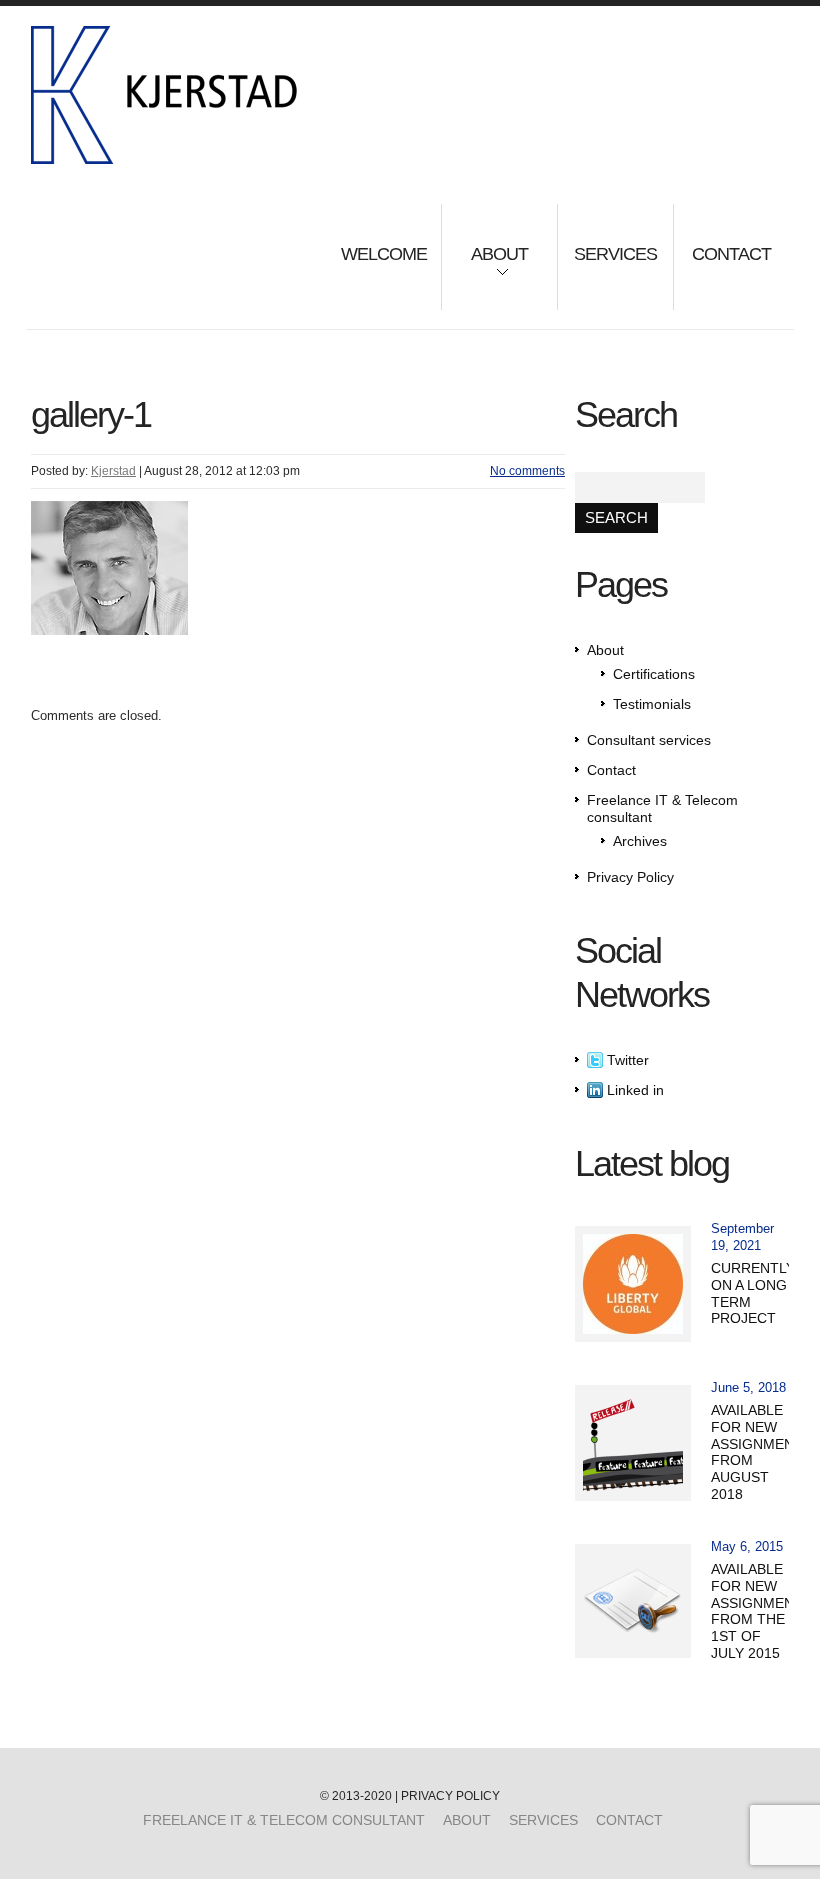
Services (615, 254)
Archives (640, 841)
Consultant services (649, 740)
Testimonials (652, 704)
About (485, 267)
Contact (731, 254)
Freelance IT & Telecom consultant (284, 1820)
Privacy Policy (630, 877)
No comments (527, 471)
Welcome (384, 254)
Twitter (626, 1060)
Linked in (633, 1090)
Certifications (654, 674)
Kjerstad (113, 471)
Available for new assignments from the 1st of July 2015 (761, 1611)
